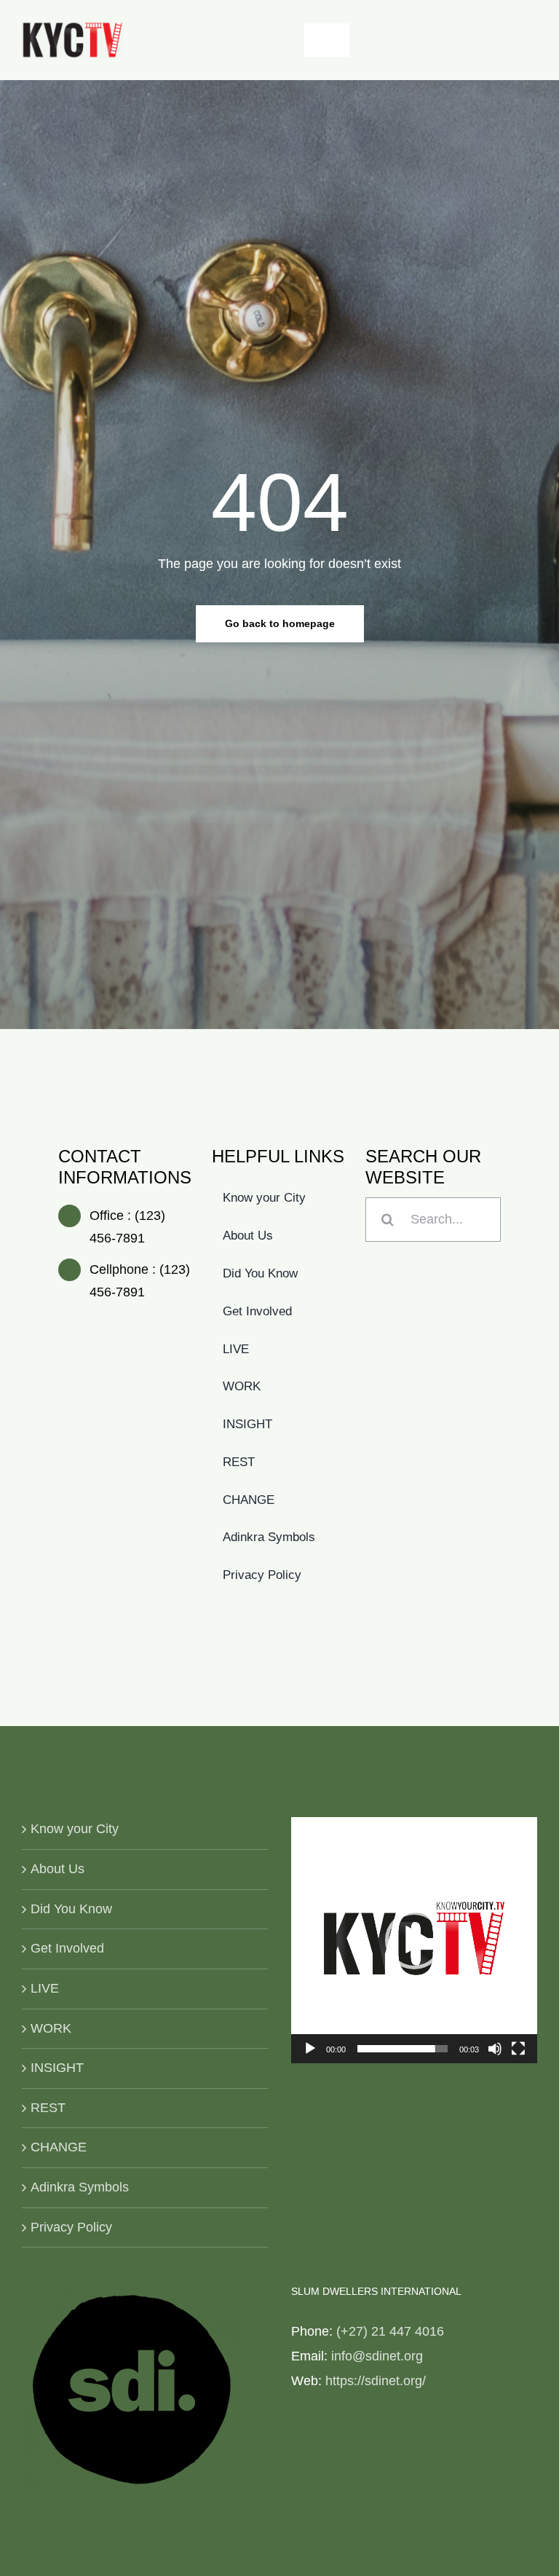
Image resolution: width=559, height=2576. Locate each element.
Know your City (75, 1829)
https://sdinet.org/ (376, 2381)
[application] (414, 1940)
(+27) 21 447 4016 (390, 2331)
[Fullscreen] (518, 2049)
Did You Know (71, 1909)
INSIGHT (57, 2068)
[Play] (310, 2049)
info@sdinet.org (377, 2356)
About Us (58, 1869)
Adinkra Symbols (80, 2187)
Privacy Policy (71, 2227)
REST (48, 2108)
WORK (51, 2028)
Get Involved (67, 1948)
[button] (414, 1940)
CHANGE (59, 2147)
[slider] (403, 2049)
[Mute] (495, 2049)
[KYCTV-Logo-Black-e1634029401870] (72, 28)
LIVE (45, 1988)
